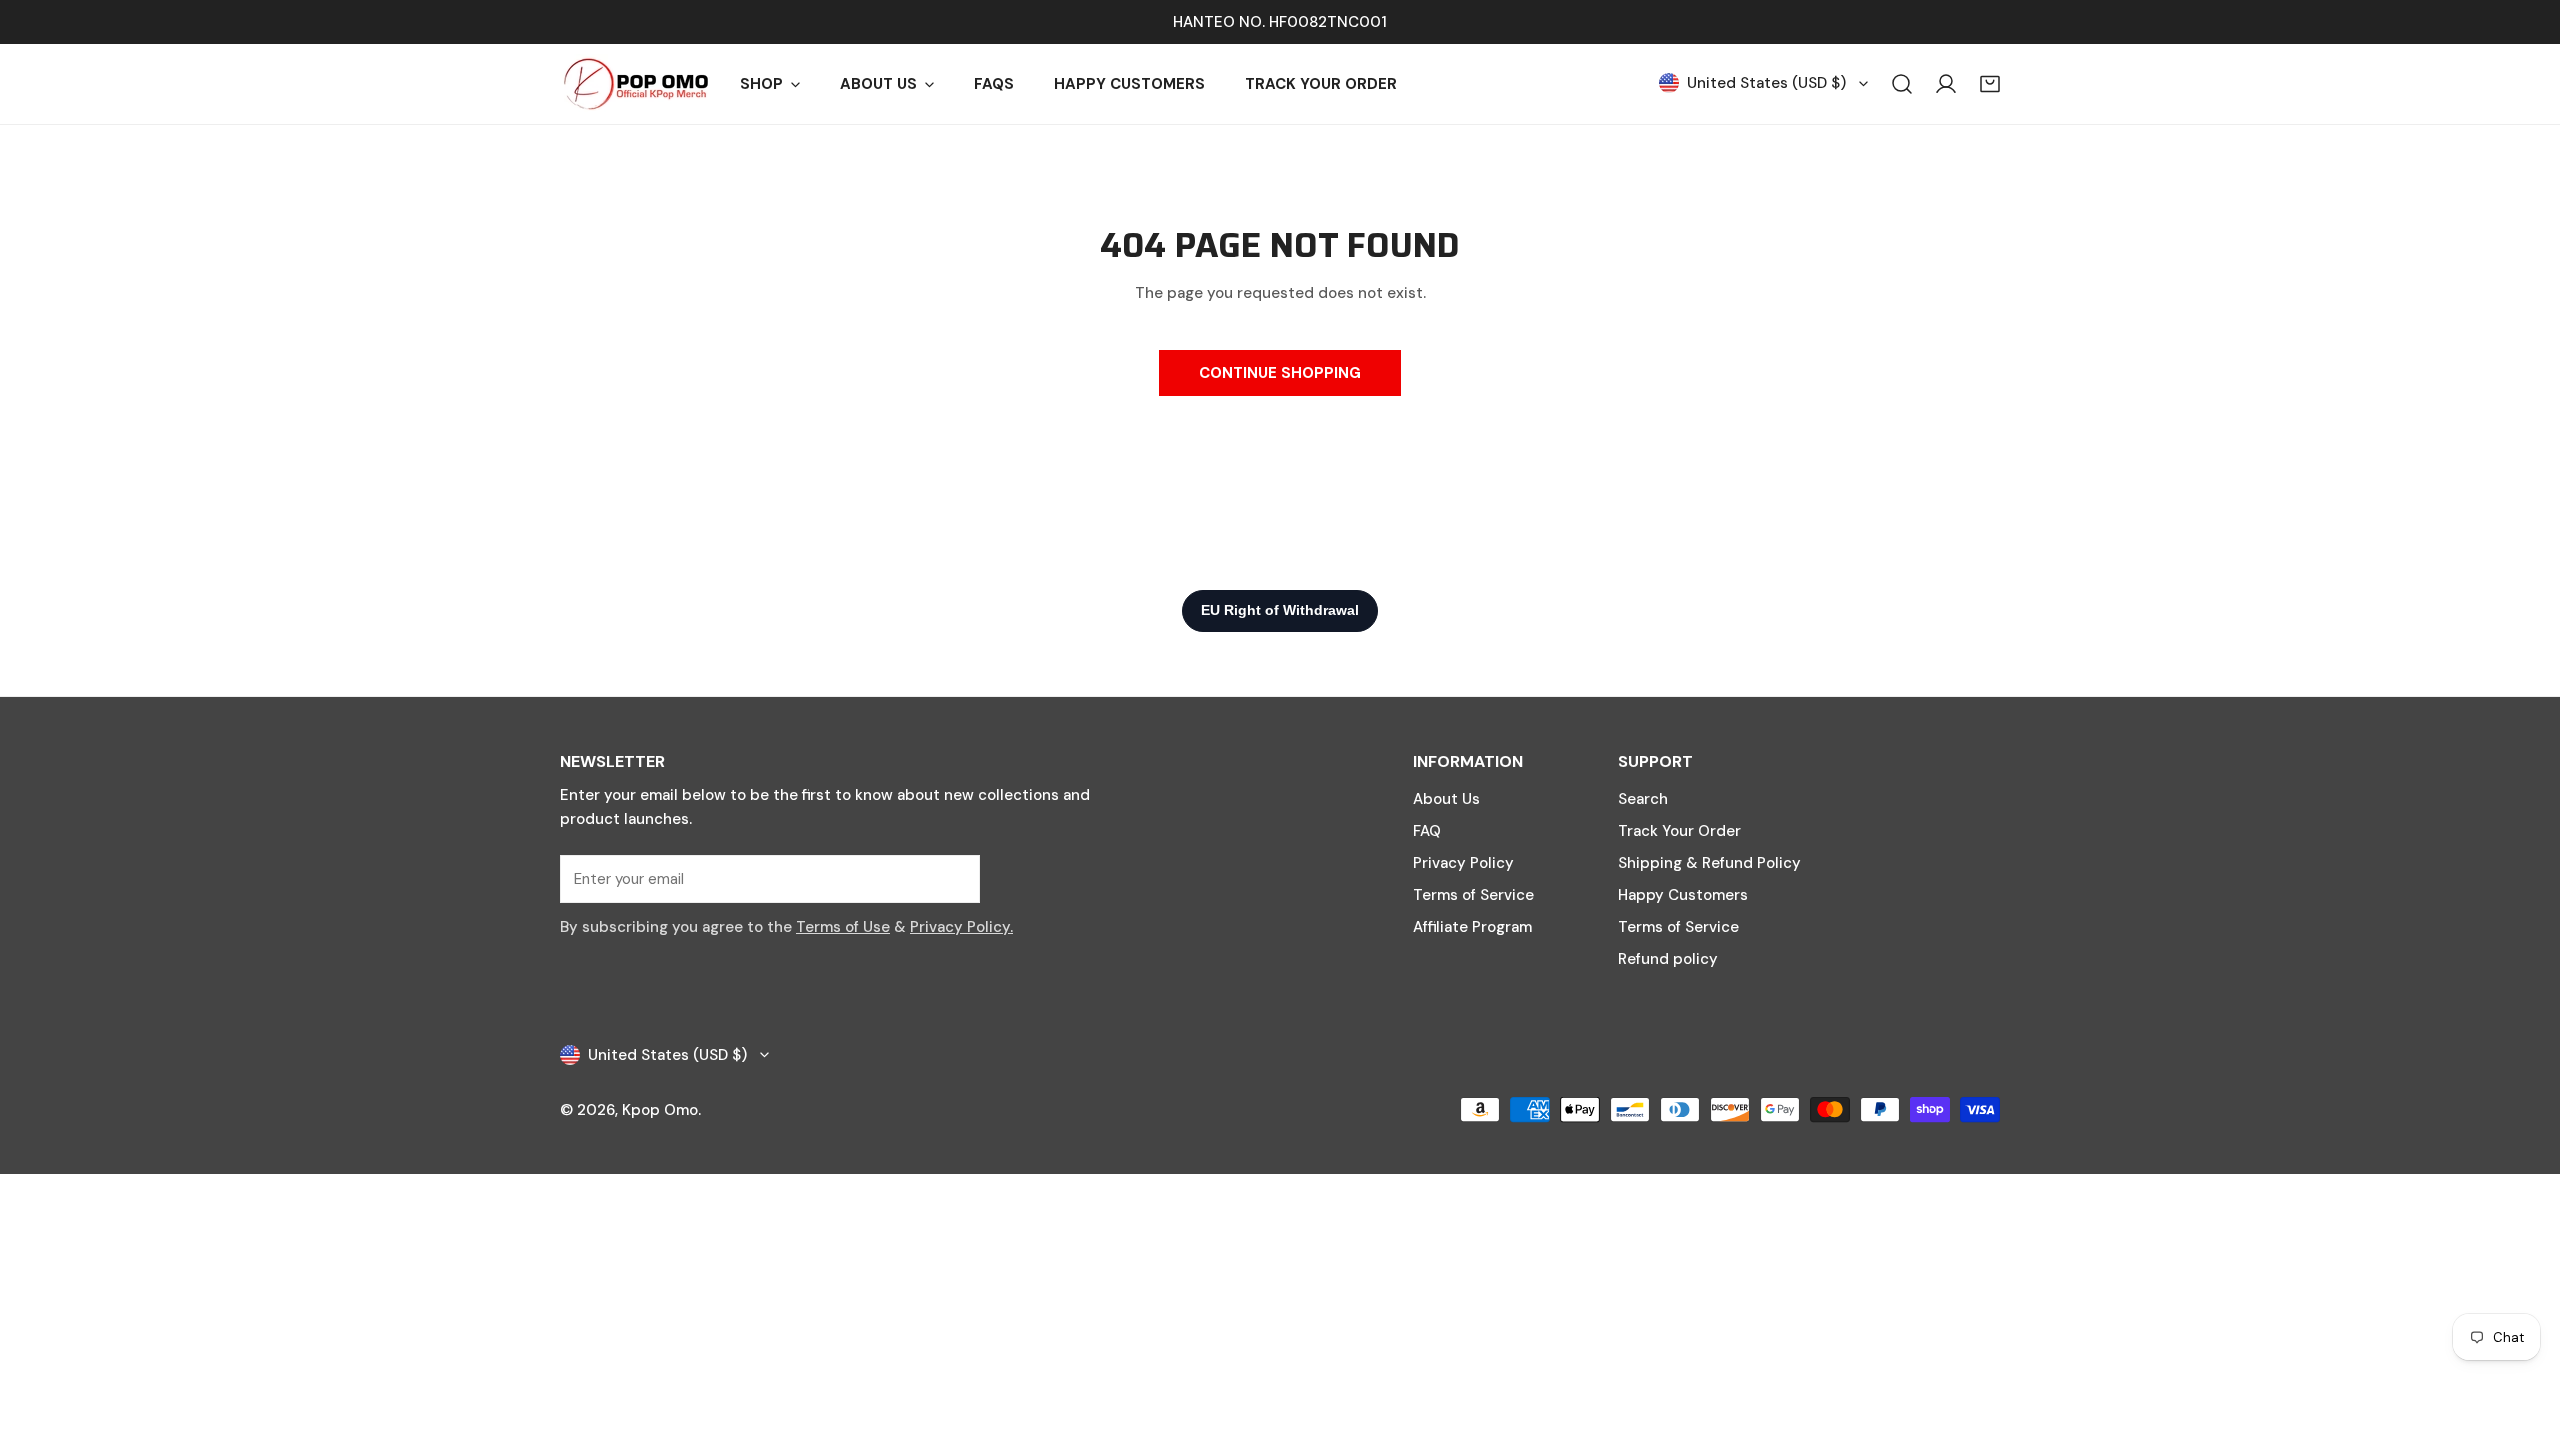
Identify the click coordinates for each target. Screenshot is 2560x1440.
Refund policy (1668, 959)
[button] (1990, 84)
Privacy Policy (1463, 863)
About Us (1446, 799)
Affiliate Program (1472, 927)
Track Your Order (1679, 831)
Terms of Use (843, 927)
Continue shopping (1280, 373)
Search (1643, 799)
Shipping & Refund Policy (1709, 863)
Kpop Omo (660, 1110)
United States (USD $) (1766, 83)
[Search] (1902, 84)
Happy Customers (1683, 895)
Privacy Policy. (961, 927)
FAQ (1427, 831)
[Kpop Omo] (635, 84)
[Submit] (954, 878)
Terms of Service (1473, 895)
